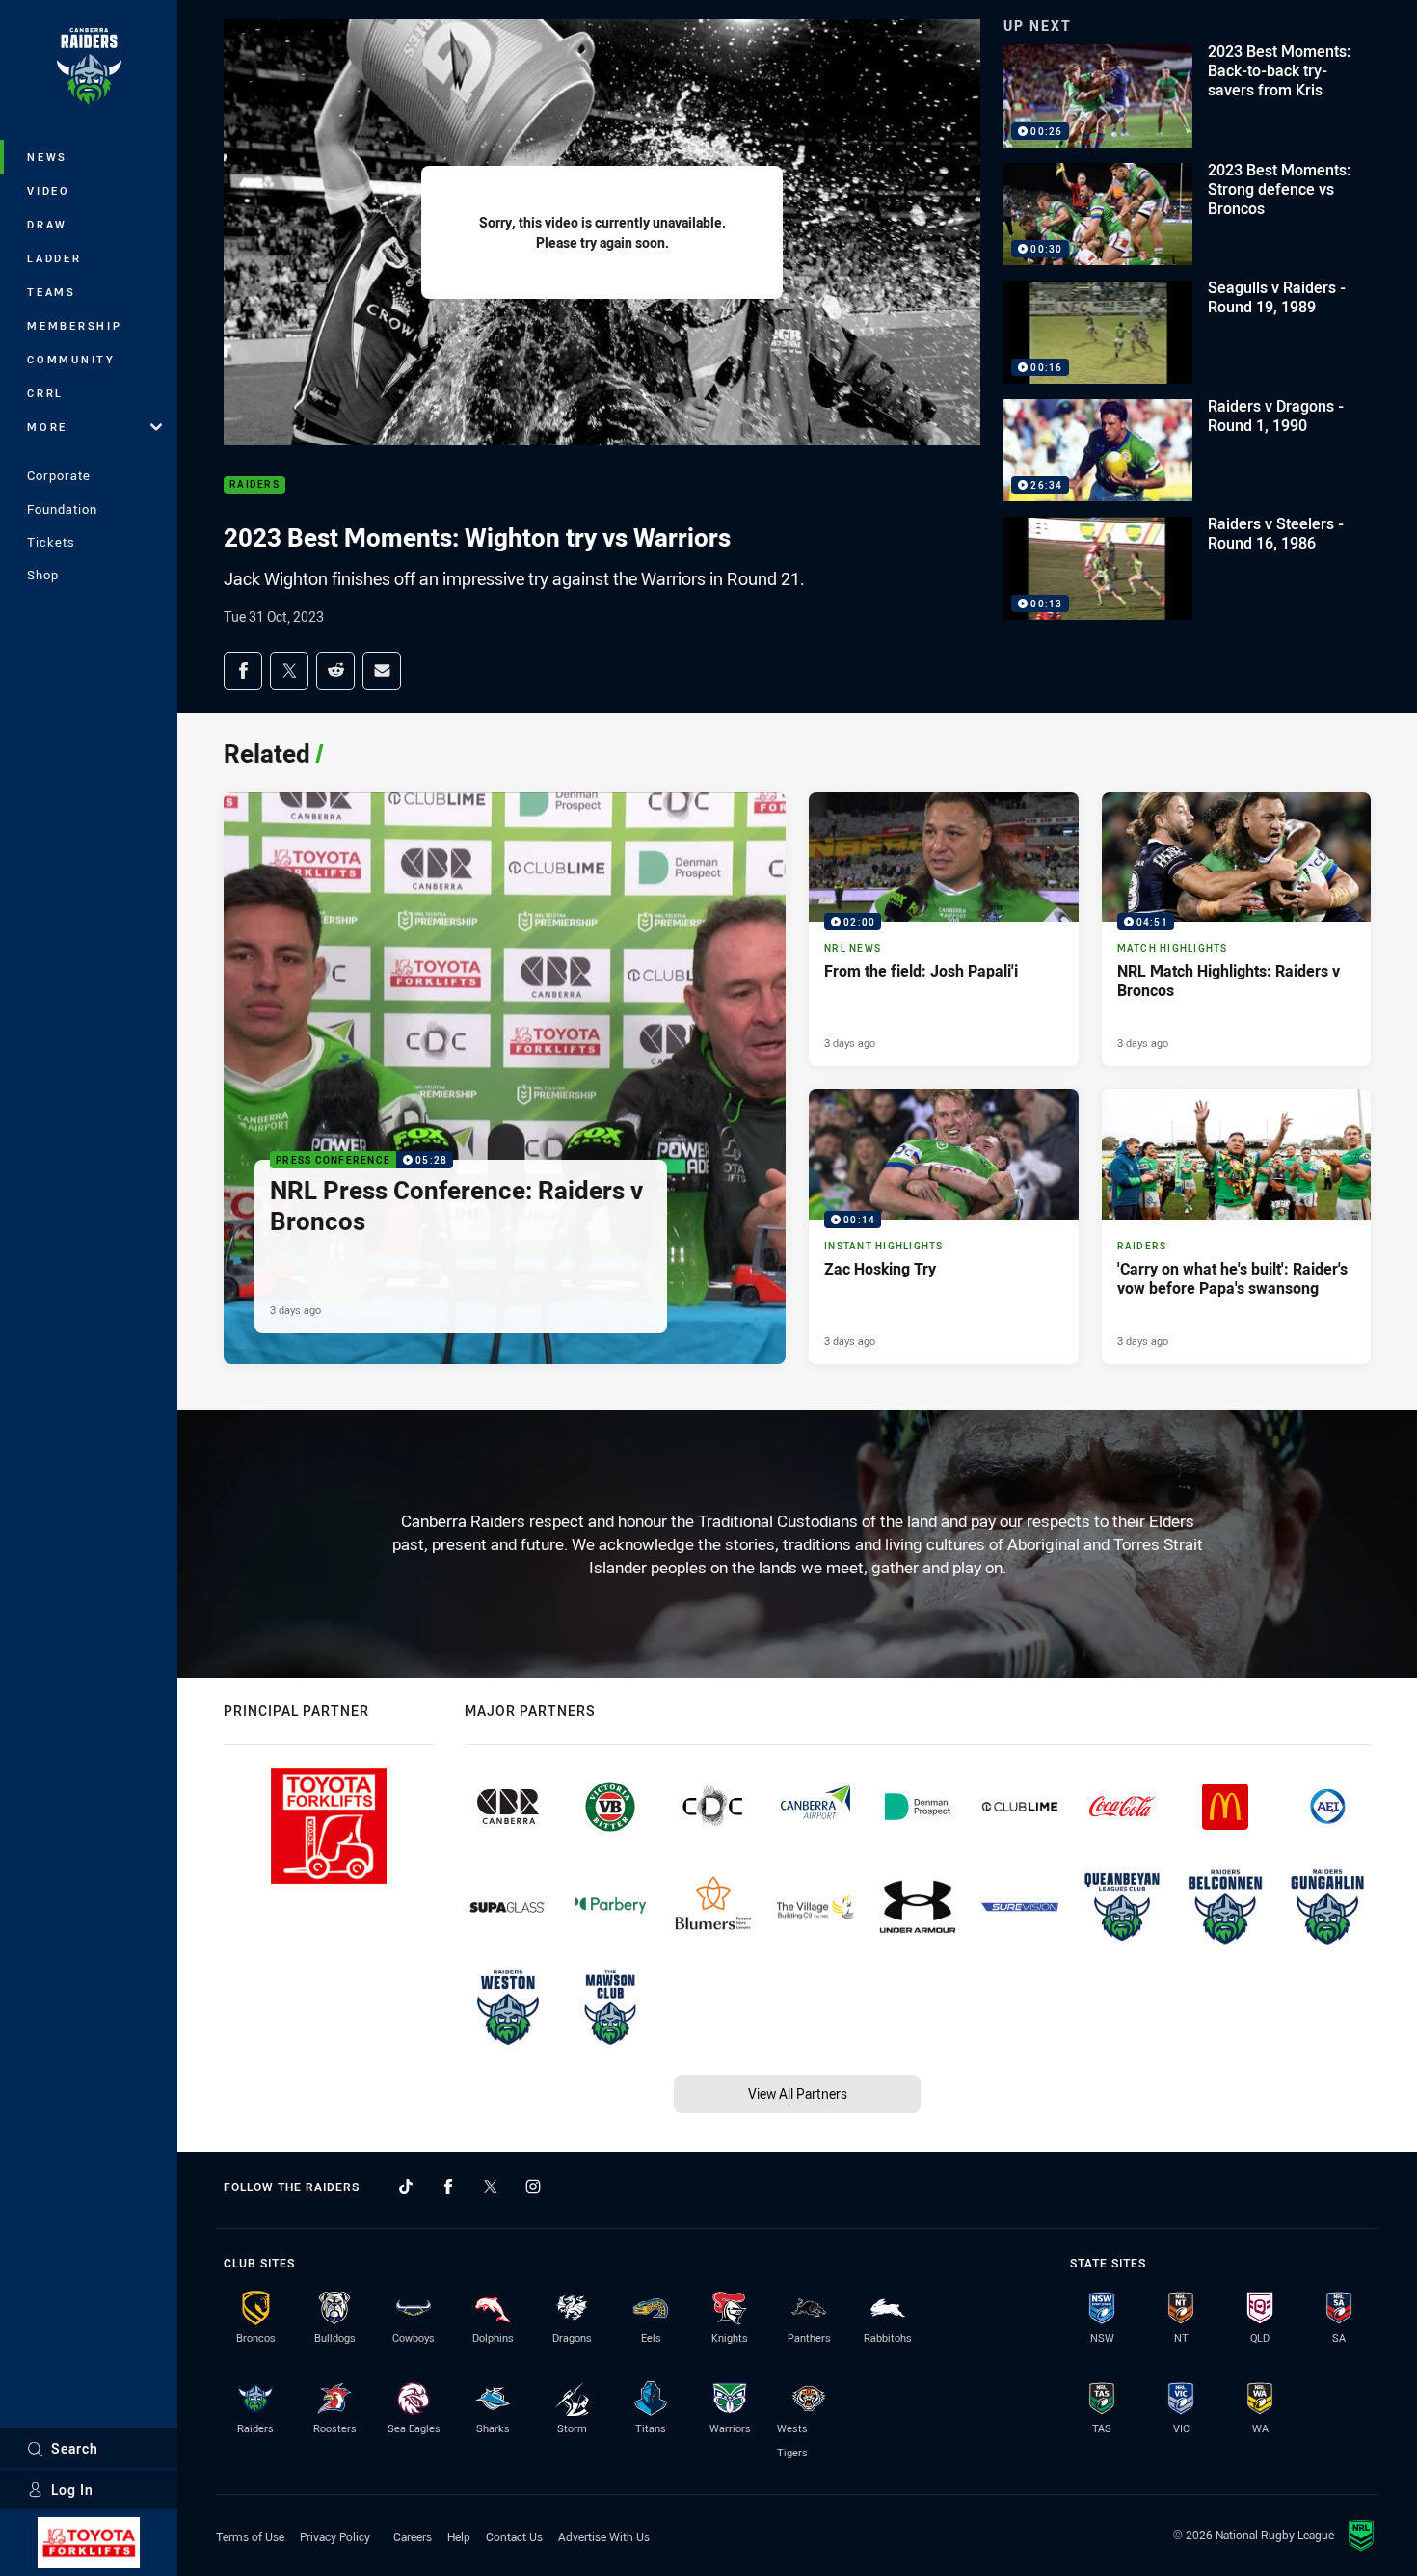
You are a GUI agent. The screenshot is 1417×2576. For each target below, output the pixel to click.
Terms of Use (250, 2536)
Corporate (59, 475)
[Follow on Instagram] (533, 2187)
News (47, 157)
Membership (75, 325)
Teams (52, 292)
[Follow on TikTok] (406, 2187)
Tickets (51, 542)
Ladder (54, 258)
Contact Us (514, 2536)
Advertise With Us (604, 2536)
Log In (72, 2490)
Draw (47, 224)
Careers (413, 2536)
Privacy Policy (335, 2536)
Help (459, 2536)
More (47, 427)
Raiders (254, 485)
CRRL (45, 393)
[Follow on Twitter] (491, 2187)
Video (49, 190)
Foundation (62, 509)
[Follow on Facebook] (448, 2187)
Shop (43, 575)
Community (71, 359)
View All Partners (798, 2093)
